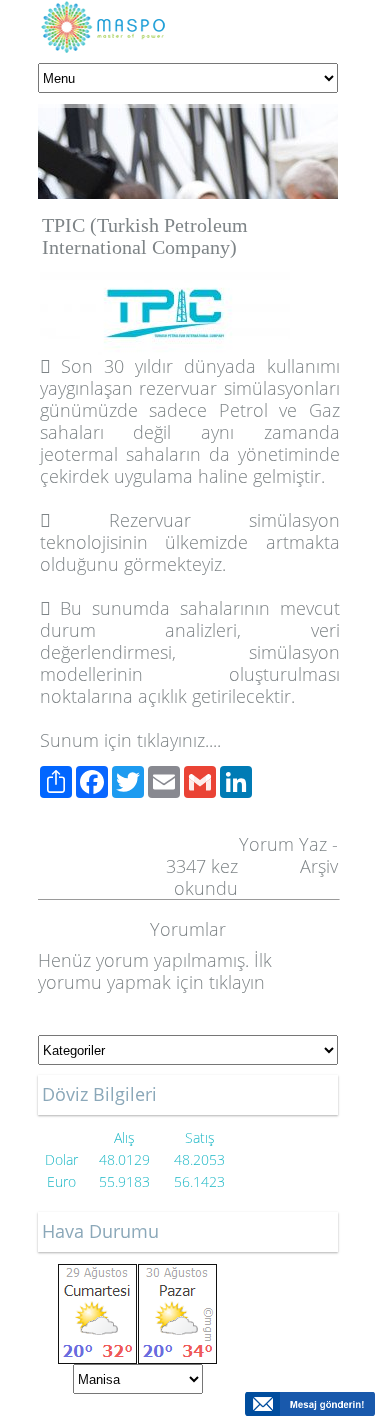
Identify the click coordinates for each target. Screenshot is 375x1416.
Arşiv (319, 866)
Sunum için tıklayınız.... (130, 740)
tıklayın (237, 982)
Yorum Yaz (283, 844)
